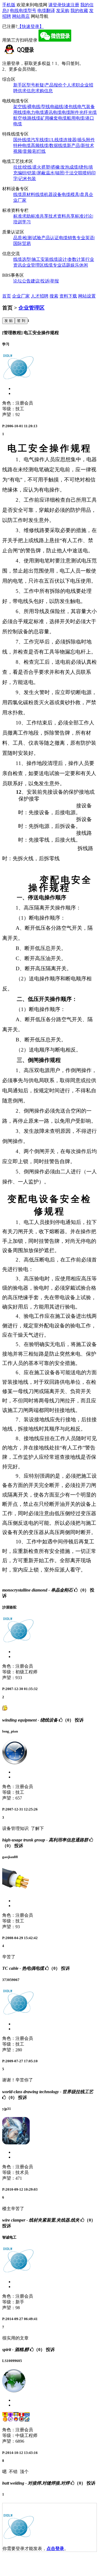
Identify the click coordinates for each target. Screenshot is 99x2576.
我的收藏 (79, 11)
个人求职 (71, 85)
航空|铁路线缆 (27, 118)
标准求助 (22, 216)
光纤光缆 (88, 112)
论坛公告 (22, 281)
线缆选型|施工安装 (31, 259)
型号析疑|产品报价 (44, 85)
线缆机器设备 (48, 194)
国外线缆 (22, 140)
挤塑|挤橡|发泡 (55, 167)
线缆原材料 (24, 194)
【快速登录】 (31, 26)
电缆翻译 (46, 11)
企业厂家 (21, 296)
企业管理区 (33, 265)
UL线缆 (56, 140)
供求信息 (26, 91)
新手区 (20, 85)
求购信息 (44, 91)
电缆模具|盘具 (75, 194)
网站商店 (21, 16)
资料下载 (68, 296)
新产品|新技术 (80, 145)
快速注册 (70, 5)
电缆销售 (68, 238)
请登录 (55, 5)
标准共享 (40, 216)
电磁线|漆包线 (64, 107)
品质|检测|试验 (27, 238)
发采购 (63, 11)
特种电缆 (22, 145)
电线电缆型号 (23, 11)
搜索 (54, 296)
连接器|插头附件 (79, 140)
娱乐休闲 (79, 265)
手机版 (9, 5)
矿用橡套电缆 (54, 118)
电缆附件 (70, 112)
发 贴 (9, 321)
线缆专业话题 (57, 265)
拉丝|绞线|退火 (27, 167)
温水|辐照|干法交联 (64, 173)
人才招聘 (40, 296)
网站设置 (87, 296)
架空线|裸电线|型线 (32, 107)
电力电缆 (35, 112)
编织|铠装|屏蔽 (32, 173)
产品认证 (50, 238)
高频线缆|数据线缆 (49, 145)
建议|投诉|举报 (45, 281)
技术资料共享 (62, 216)
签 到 (21, 321)
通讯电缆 (53, 112)
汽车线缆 (40, 140)
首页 (7, 296)
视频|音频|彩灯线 (29, 151)
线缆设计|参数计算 (67, 259)
